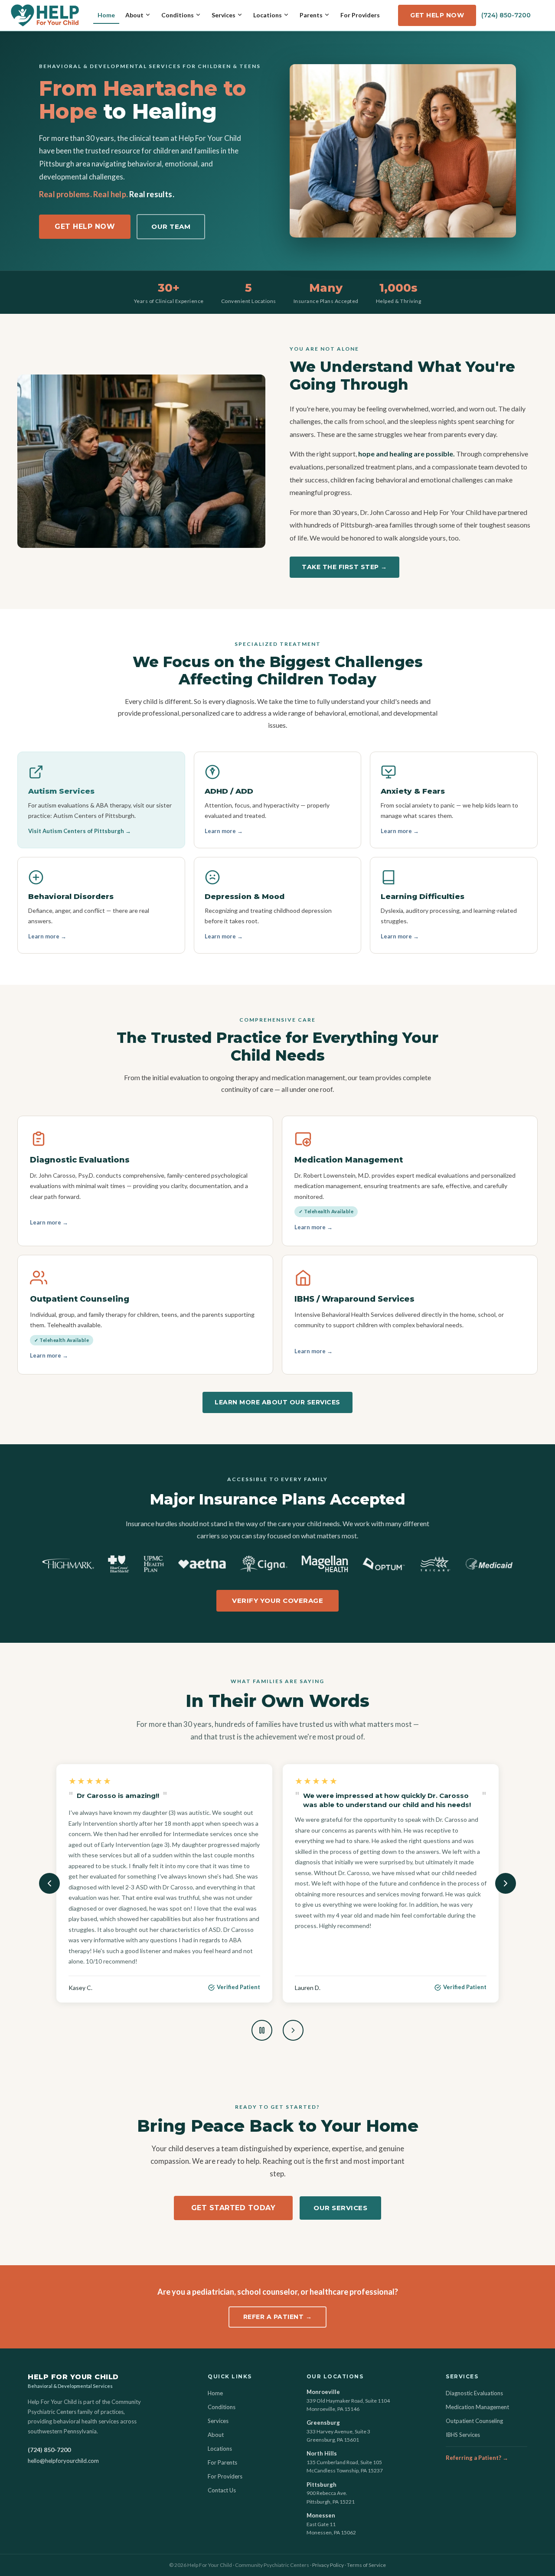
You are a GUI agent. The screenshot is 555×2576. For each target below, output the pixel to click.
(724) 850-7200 (506, 15)
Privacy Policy (328, 2565)
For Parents (222, 2462)
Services (224, 15)
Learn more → (224, 831)
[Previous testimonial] (49, 1860)
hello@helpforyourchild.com (63, 2461)
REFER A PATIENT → (278, 2269)
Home (106, 15)
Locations (268, 15)
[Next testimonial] (506, 1860)
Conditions (178, 15)
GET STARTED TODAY (233, 2160)
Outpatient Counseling (474, 2421)
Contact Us (222, 2490)
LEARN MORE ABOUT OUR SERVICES (277, 1402)
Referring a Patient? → (477, 2458)
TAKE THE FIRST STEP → (344, 567)
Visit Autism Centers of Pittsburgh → (80, 831)
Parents (311, 15)
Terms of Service (366, 2565)
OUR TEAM (171, 226)
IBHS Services (463, 2435)
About (134, 15)
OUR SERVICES (340, 2160)
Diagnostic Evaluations (474, 2393)
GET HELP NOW (437, 15)
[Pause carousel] (262, 1983)
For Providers (360, 15)
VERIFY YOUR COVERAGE (277, 1601)
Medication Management (477, 2407)
